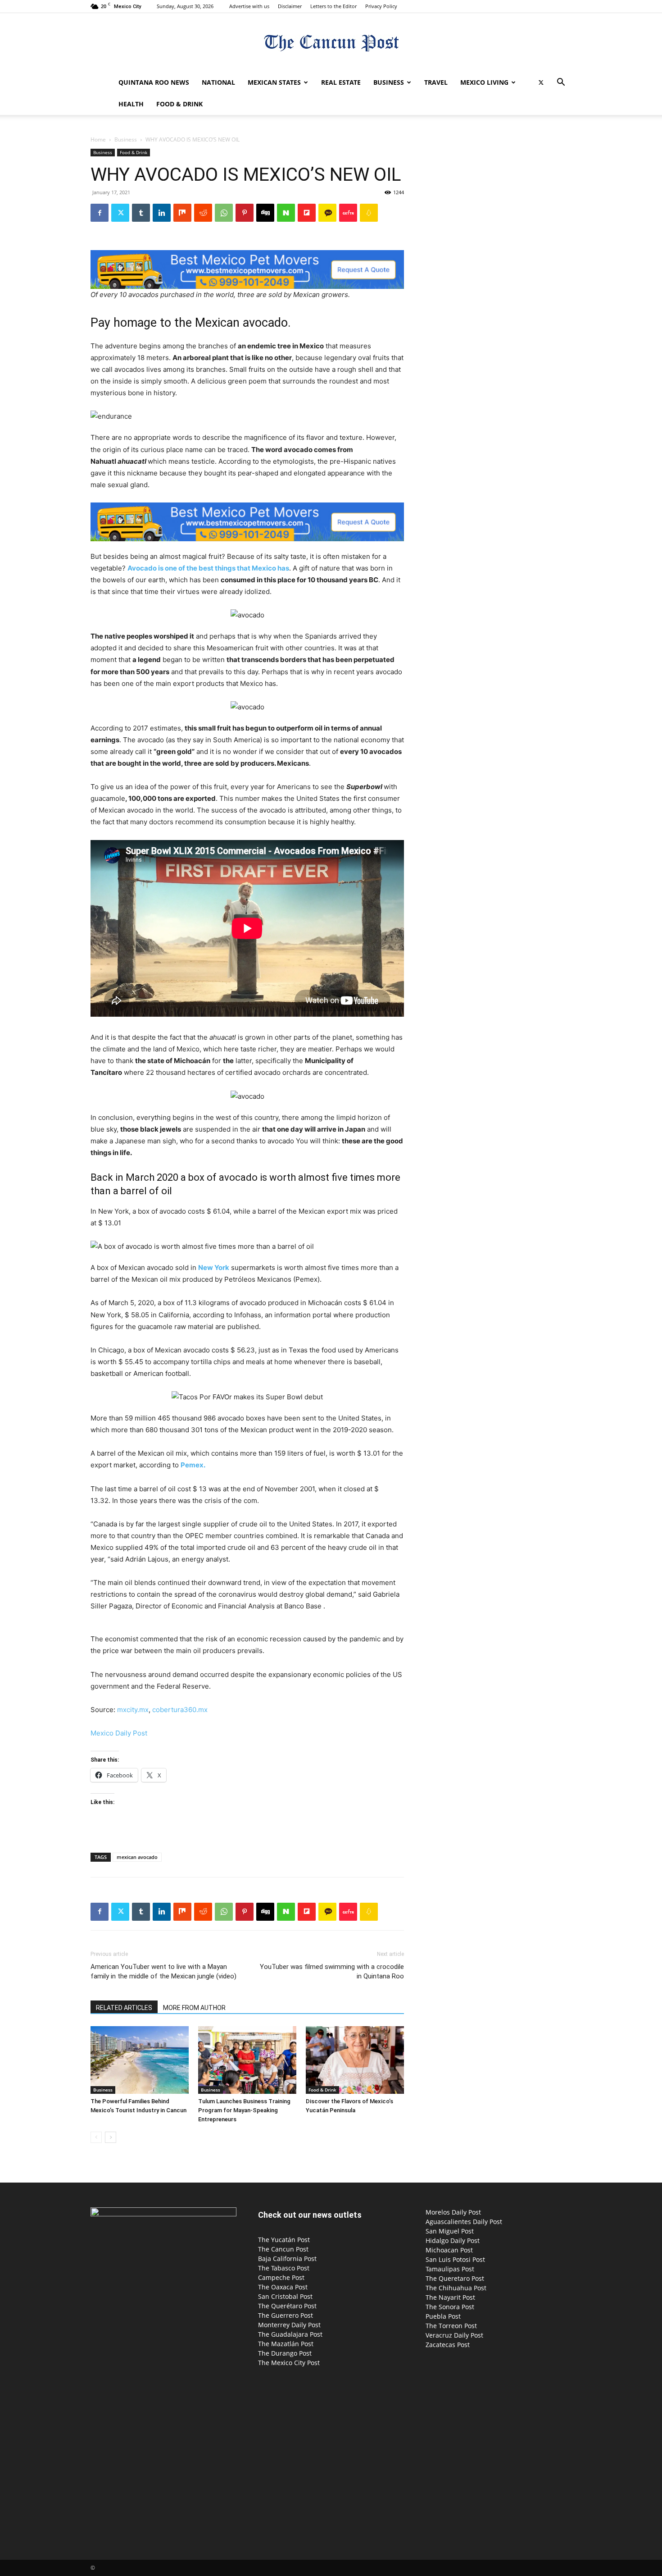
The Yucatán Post (284, 2240)
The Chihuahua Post (456, 2288)
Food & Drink (179, 104)
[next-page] (111, 2137)
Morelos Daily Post (453, 2212)
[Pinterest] (245, 213)
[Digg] (265, 213)
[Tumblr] (141, 213)
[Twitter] (541, 82)
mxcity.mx (133, 1710)
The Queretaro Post (455, 2278)
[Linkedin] (162, 213)
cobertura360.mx (180, 1710)
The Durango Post (285, 2353)
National (218, 82)
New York (214, 1267)
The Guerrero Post (286, 2315)
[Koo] (369, 213)
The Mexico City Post (289, 2363)
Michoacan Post (449, 2250)
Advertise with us (249, 6)
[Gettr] (348, 213)
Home (98, 139)
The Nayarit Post (450, 2297)
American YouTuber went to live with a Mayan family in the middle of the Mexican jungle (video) (163, 1971)
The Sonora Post (450, 2307)
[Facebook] (100, 213)
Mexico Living (484, 82)
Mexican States (274, 82)
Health (131, 104)
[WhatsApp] (224, 213)
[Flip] (307, 213)
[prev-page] (96, 2137)
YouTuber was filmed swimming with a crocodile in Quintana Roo (332, 1971)
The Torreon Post (451, 2326)
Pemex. (193, 1465)
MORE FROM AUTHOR (194, 2008)
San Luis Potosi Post (455, 2259)
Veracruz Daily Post (454, 2335)
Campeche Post (281, 2277)
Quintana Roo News (154, 82)
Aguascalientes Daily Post (464, 2222)
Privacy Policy (381, 6)
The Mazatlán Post (286, 2344)
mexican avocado (137, 1857)
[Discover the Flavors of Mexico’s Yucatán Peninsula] (355, 2060)
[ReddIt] (203, 213)
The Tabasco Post (284, 2268)
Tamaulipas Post (450, 2269)
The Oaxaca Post (283, 2287)
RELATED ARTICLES (124, 2008)
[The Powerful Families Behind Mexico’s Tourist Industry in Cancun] (140, 2060)
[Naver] (286, 213)
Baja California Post (287, 2259)
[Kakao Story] (327, 213)
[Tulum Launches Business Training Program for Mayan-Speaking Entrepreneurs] (247, 2060)
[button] (561, 83)
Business (389, 82)
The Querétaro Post (287, 2306)
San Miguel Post (450, 2231)
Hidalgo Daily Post (453, 2240)
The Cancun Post (283, 2249)
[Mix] (182, 213)
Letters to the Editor (333, 6)
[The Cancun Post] (331, 43)
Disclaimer (290, 6)
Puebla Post (443, 2316)
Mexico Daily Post (119, 1733)
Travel (436, 82)
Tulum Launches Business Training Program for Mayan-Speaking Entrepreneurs (244, 2110)
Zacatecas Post (448, 2345)
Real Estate (341, 82)
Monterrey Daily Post (289, 2325)
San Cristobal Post (285, 2296)
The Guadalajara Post (290, 2334)
